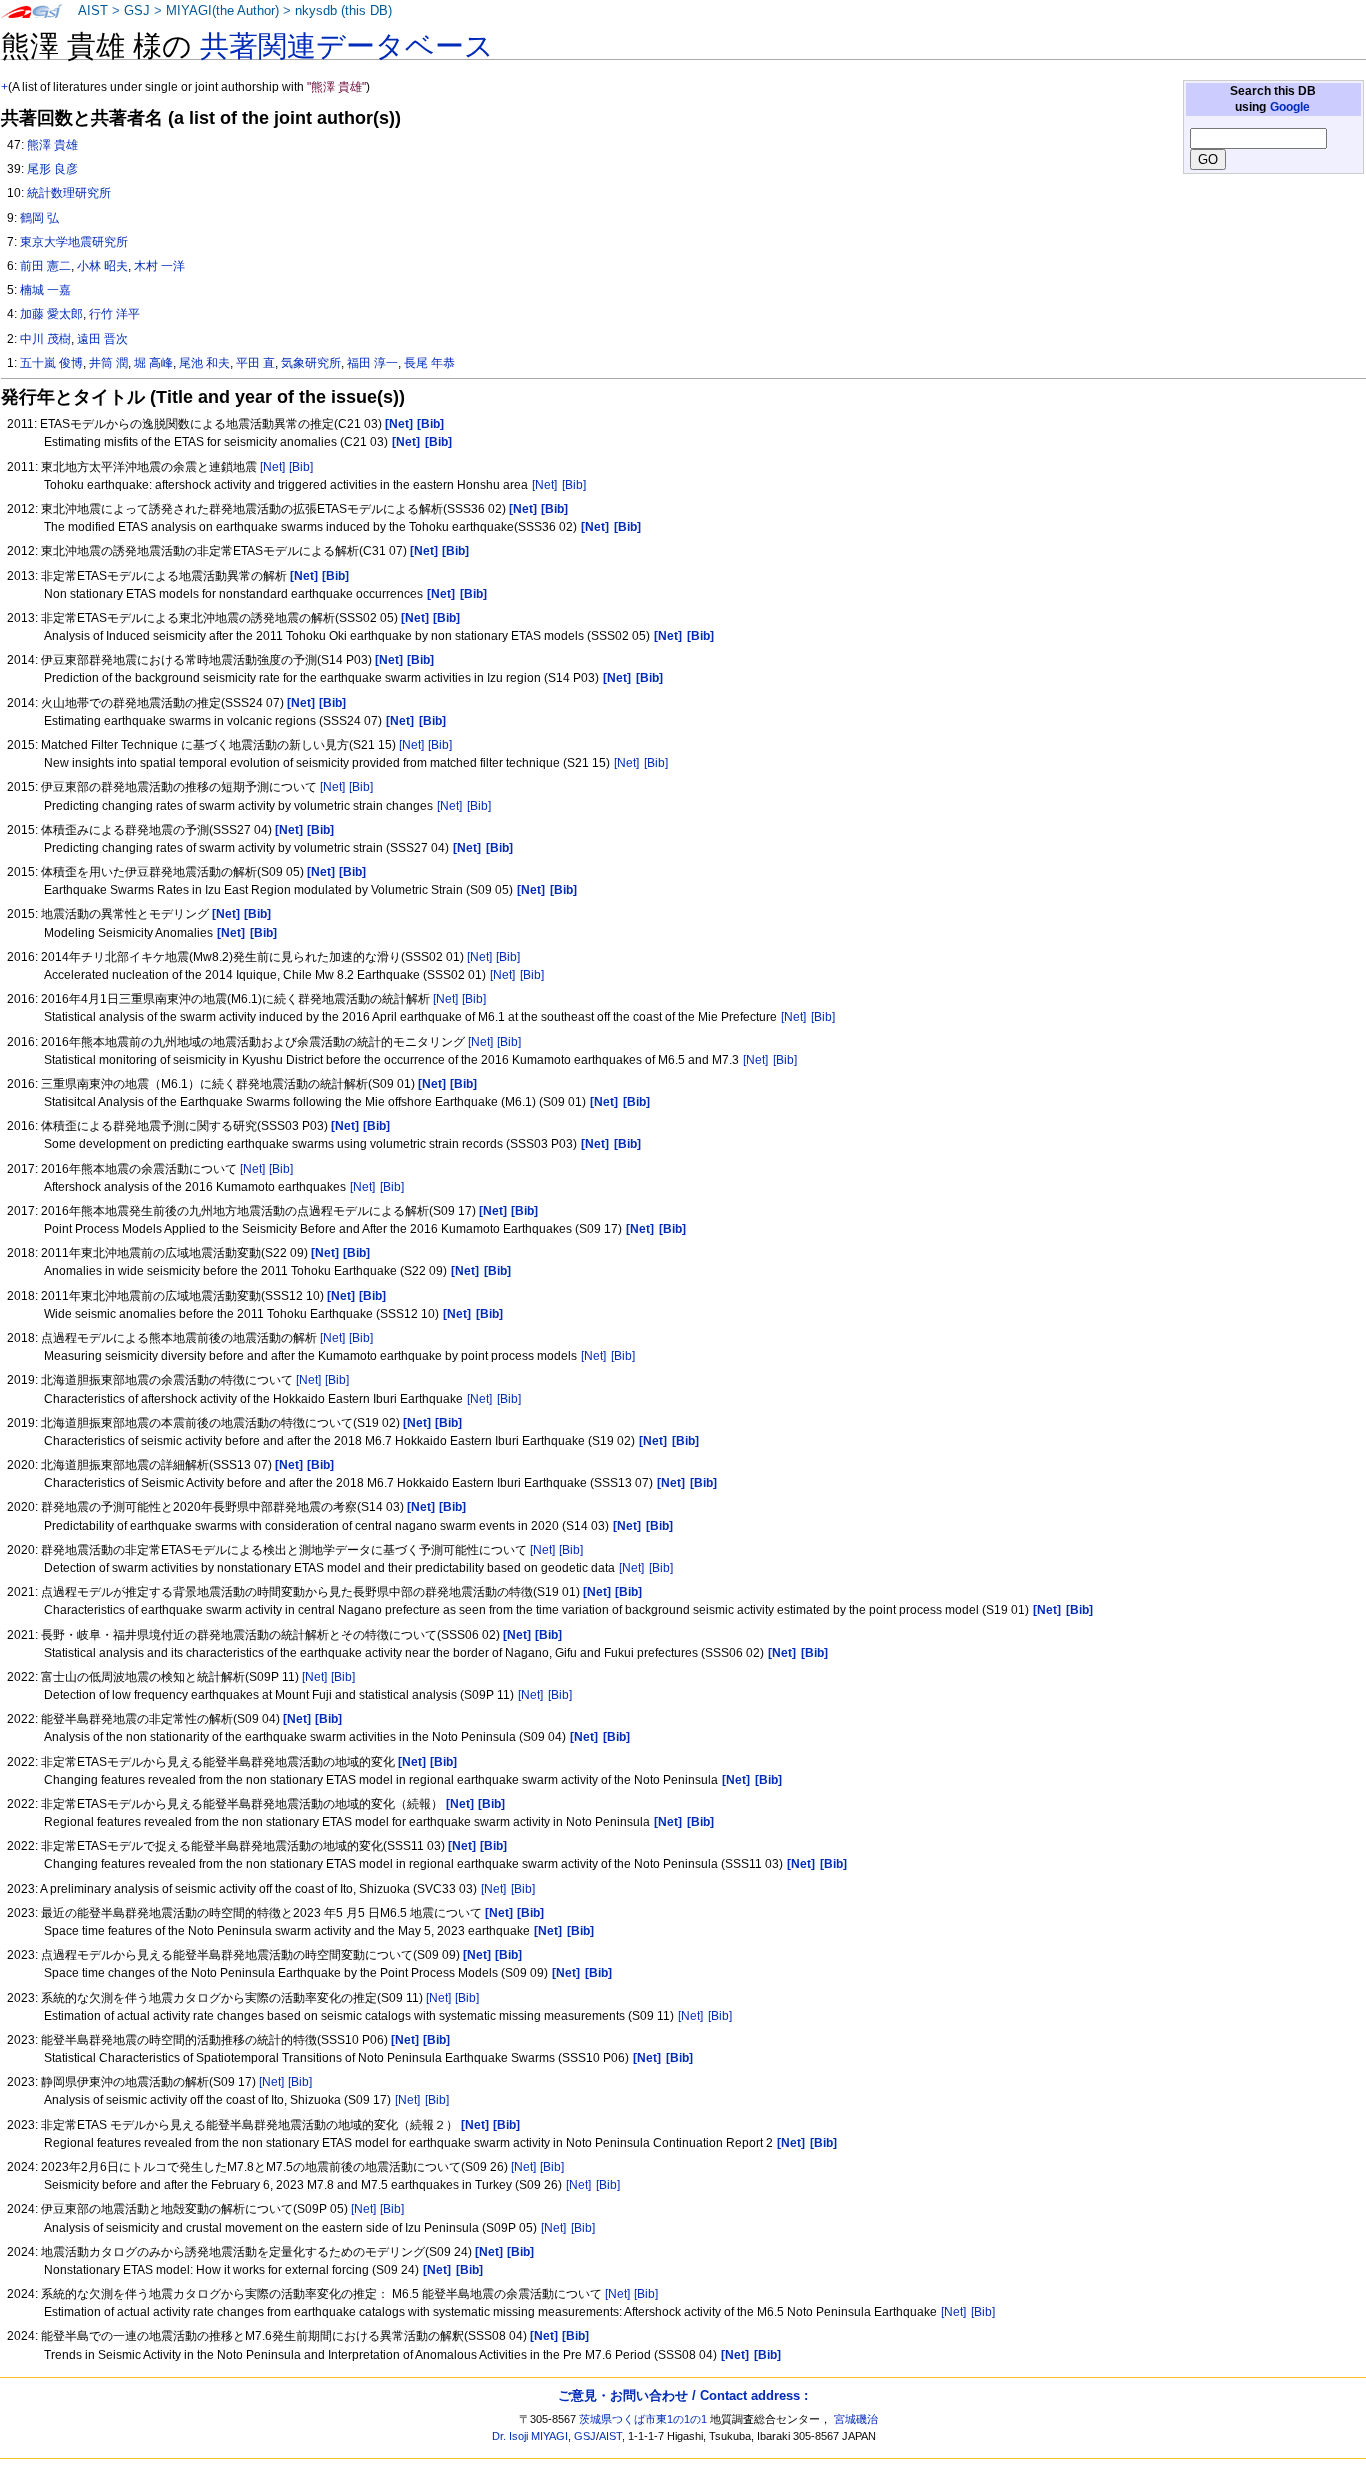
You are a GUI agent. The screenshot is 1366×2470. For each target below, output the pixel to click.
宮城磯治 (856, 2419)
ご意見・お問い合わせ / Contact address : (683, 2395)
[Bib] (301, 467)
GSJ (137, 11)
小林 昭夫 (102, 266)
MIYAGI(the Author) (222, 11)
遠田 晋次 (102, 339)
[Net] (272, 467)
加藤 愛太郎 (51, 314)
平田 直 (255, 363)
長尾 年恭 (429, 363)
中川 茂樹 (45, 339)
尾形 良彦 (52, 169)
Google (1290, 107)
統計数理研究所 (69, 193)
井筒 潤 (108, 363)
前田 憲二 (45, 266)
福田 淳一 (372, 363)
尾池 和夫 (204, 363)
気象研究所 (311, 363)
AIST (93, 11)
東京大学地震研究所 (74, 242)
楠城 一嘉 (45, 290)
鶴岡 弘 (39, 218)
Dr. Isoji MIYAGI (530, 2436)
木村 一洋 (159, 266)
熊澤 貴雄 (52, 145)
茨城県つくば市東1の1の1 (643, 2419)
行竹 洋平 (114, 314)
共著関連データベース (347, 46)
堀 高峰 (153, 363)
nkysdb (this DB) (343, 11)
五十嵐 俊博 (51, 363)
